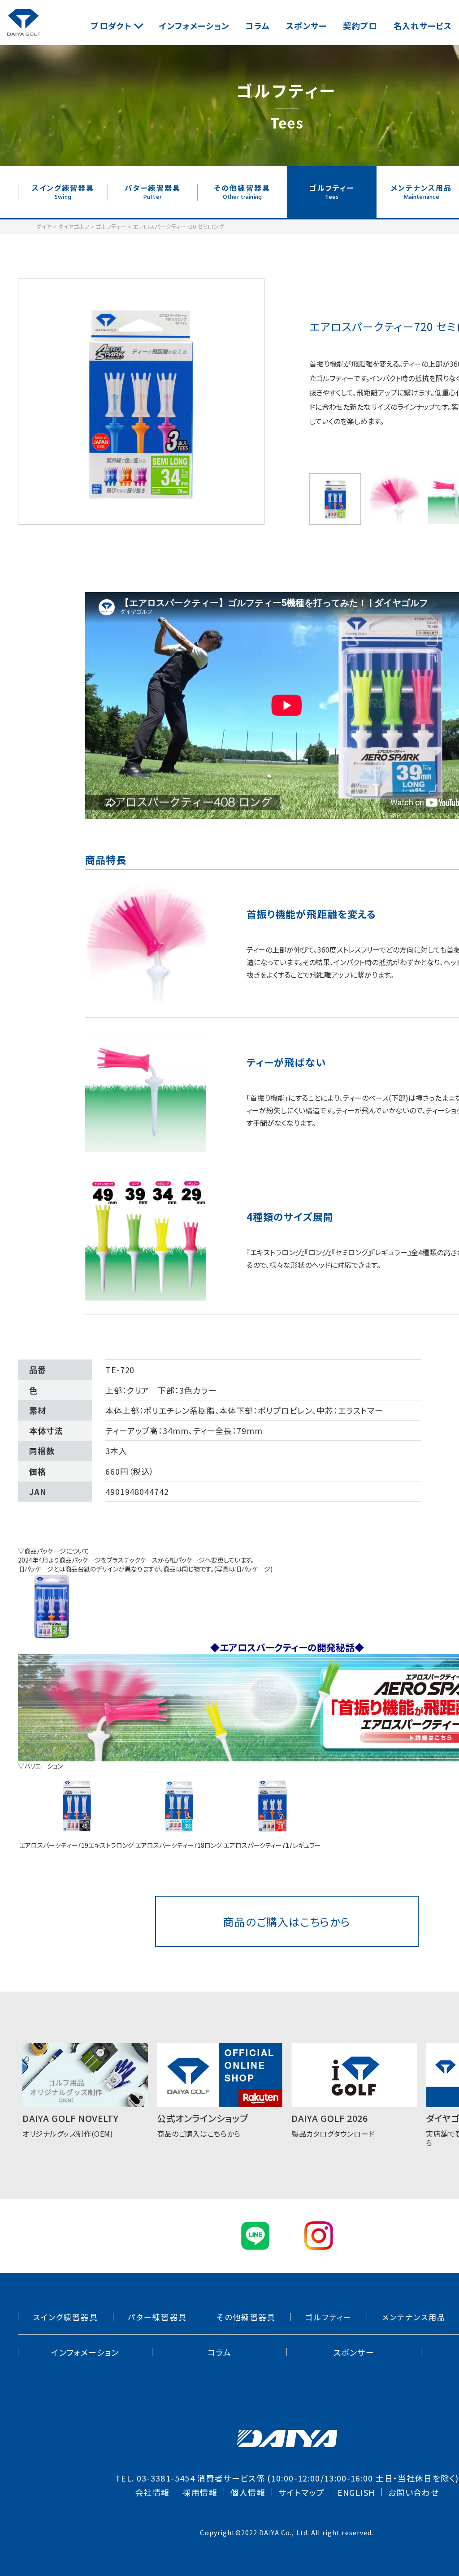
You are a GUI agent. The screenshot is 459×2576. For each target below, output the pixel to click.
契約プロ (360, 26)
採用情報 (200, 2492)
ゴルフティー (332, 192)
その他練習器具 (242, 192)
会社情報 (152, 2492)
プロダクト (111, 26)
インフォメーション (194, 26)
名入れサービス (423, 26)
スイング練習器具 (63, 192)
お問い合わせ (414, 2492)
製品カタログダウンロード (333, 2125)
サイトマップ (301, 2492)
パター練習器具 (153, 192)
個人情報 (248, 2492)
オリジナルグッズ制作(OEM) (70, 2125)
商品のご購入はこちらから (287, 1921)
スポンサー (307, 26)
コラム (258, 26)
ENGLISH (356, 2492)
